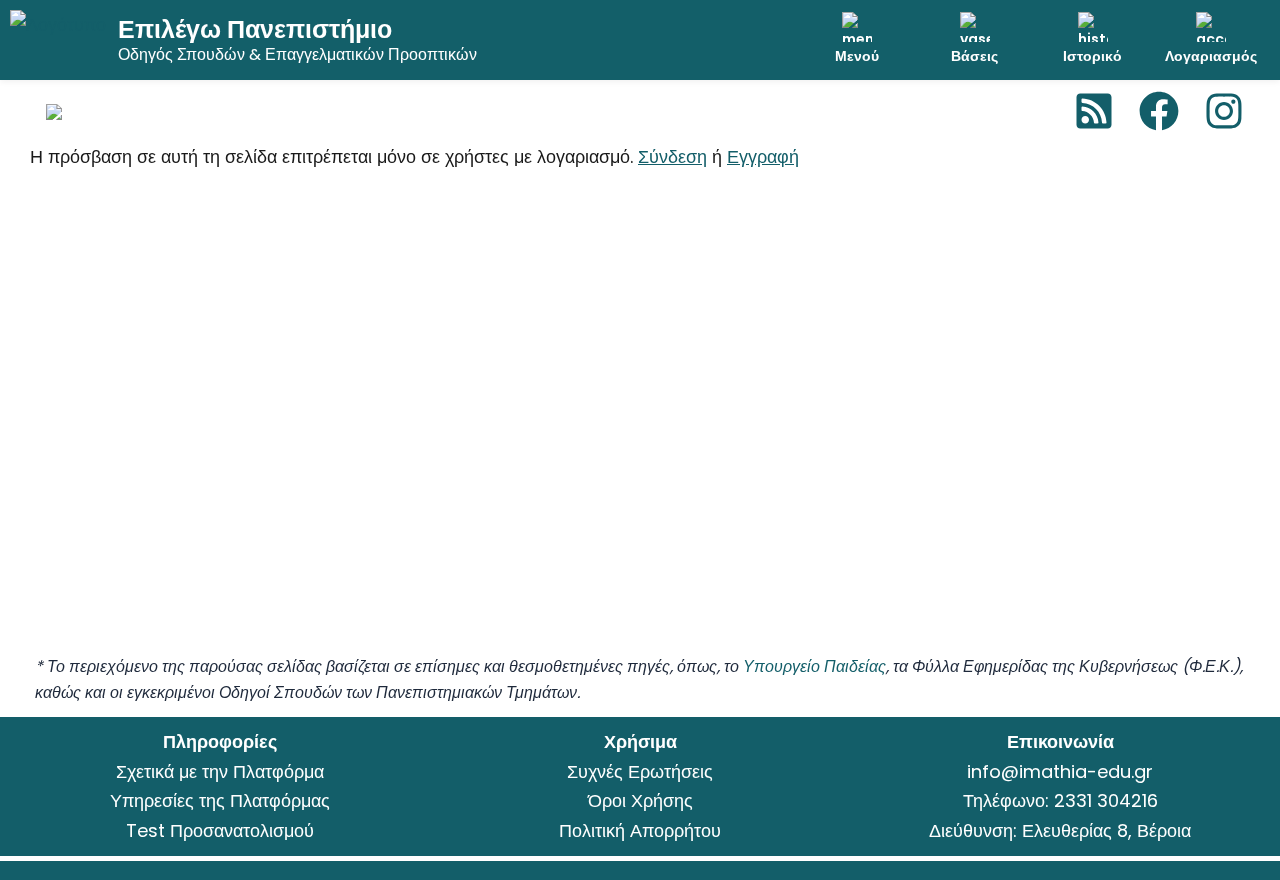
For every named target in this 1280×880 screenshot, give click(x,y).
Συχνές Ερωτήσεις (640, 771)
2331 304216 (1106, 800)
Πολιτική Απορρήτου (640, 830)
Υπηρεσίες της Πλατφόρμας (220, 800)
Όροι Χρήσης (640, 800)
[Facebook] (1159, 111)
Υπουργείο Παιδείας (814, 666)
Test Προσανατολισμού (220, 830)
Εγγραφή (763, 156)
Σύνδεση (672, 156)
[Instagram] (1224, 111)
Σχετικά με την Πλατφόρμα (220, 771)
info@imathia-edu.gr (1060, 771)
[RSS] (1094, 111)
